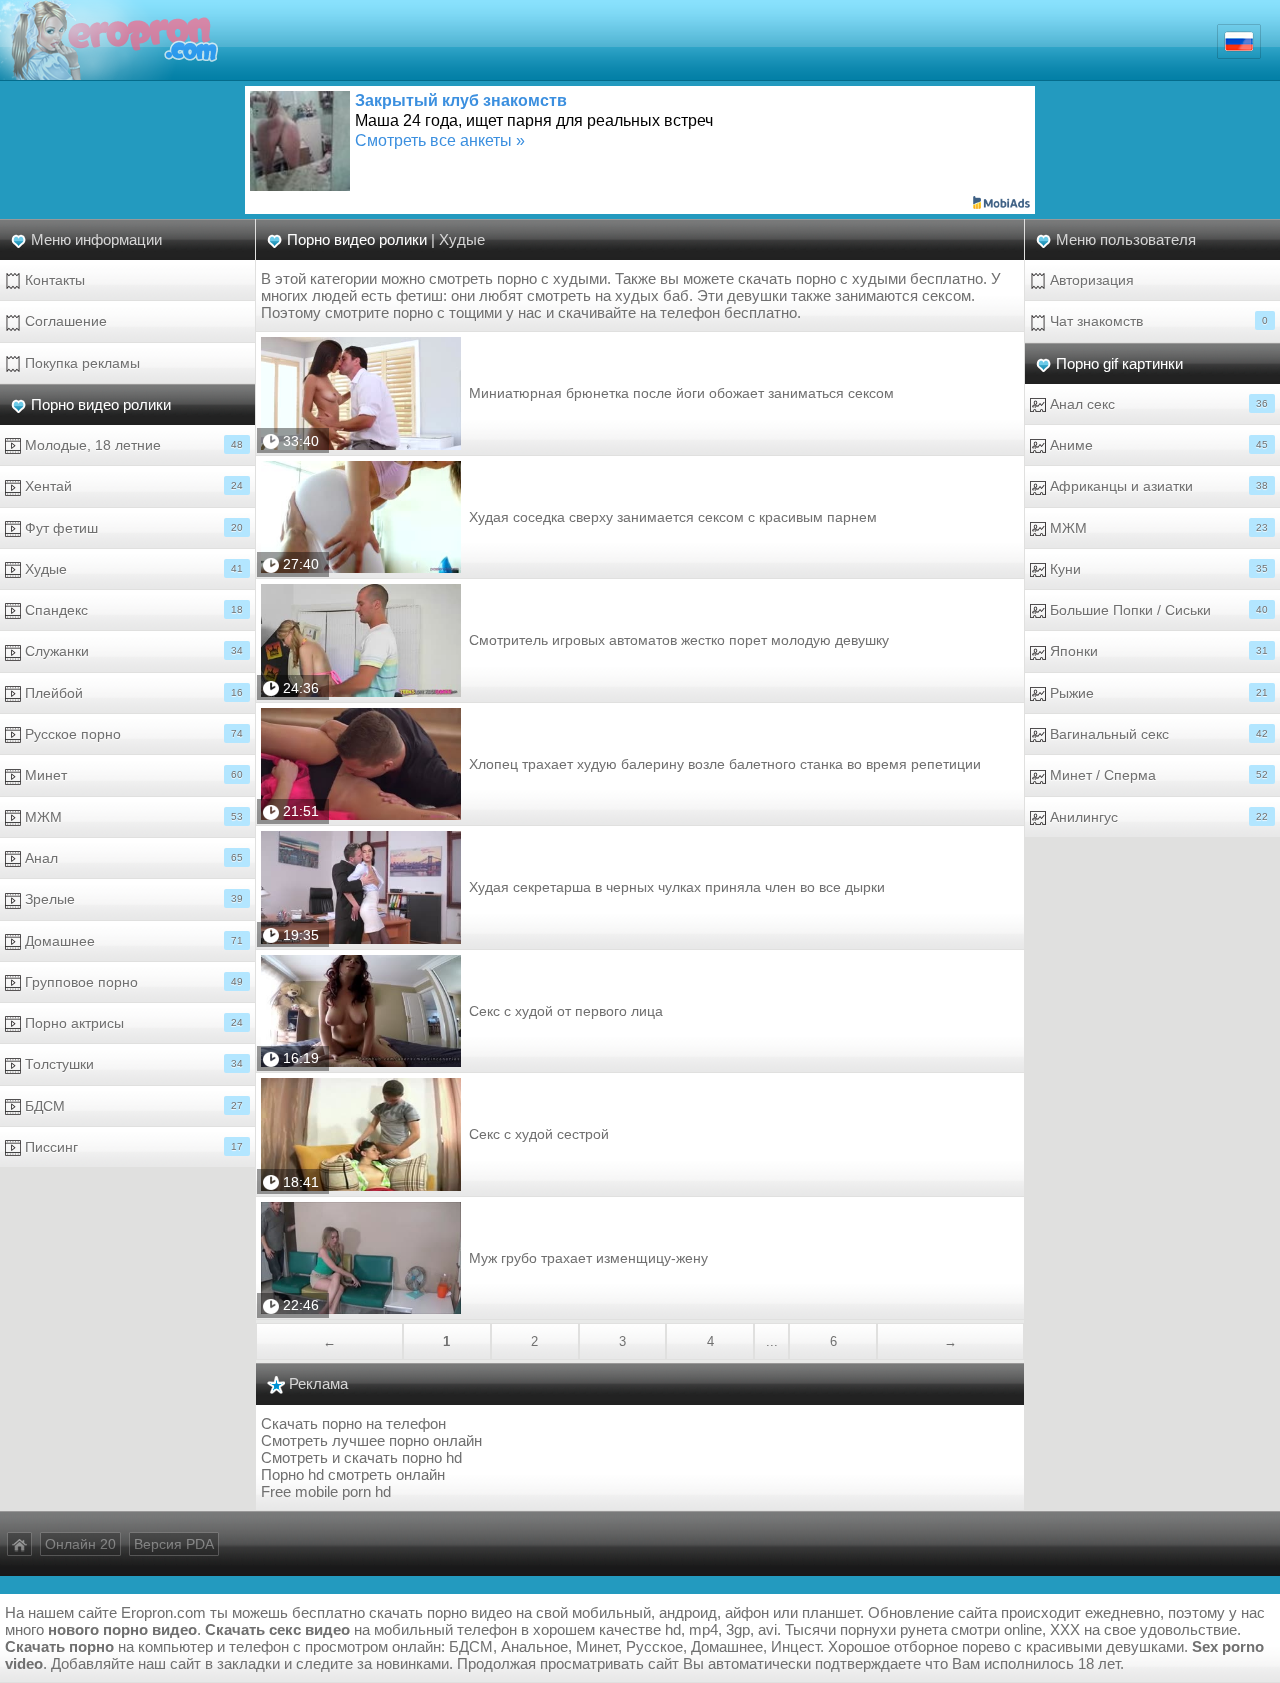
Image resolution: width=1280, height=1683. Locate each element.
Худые (132, 569)
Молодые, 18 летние (132, 445)
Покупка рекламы (80, 363)
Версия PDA (174, 1544)
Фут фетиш (132, 528)
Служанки (132, 651)
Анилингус (1157, 817)
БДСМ (132, 1106)
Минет (132, 775)
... (772, 1341)
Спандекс (132, 610)
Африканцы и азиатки (1157, 486)
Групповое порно (132, 982)
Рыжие (1157, 693)
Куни (1157, 569)
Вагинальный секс (1157, 734)
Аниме (1157, 445)
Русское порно (132, 734)
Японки (1157, 651)
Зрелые (132, 899)
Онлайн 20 (80, 1544)
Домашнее (132, 941)
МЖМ (132, 817)
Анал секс (1157, 404)
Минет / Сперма (1157, 775)
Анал (132, 858)
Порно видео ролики (101, 404)
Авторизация (1090, 280)
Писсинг (132, 1147)
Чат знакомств (1157, 321)
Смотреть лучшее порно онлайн (371, 1440)
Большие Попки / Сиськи (1157, 610)
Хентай (132, 486)
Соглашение (64, 321)
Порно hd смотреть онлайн (353, 1474)
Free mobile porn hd (326, 1491)
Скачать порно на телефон (353, 1423)
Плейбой (132, 693)
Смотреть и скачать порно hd (361, 1457)
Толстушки (132, 1064)
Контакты (53, 280)
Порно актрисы (132, 1023)
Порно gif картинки (1119, 363)
